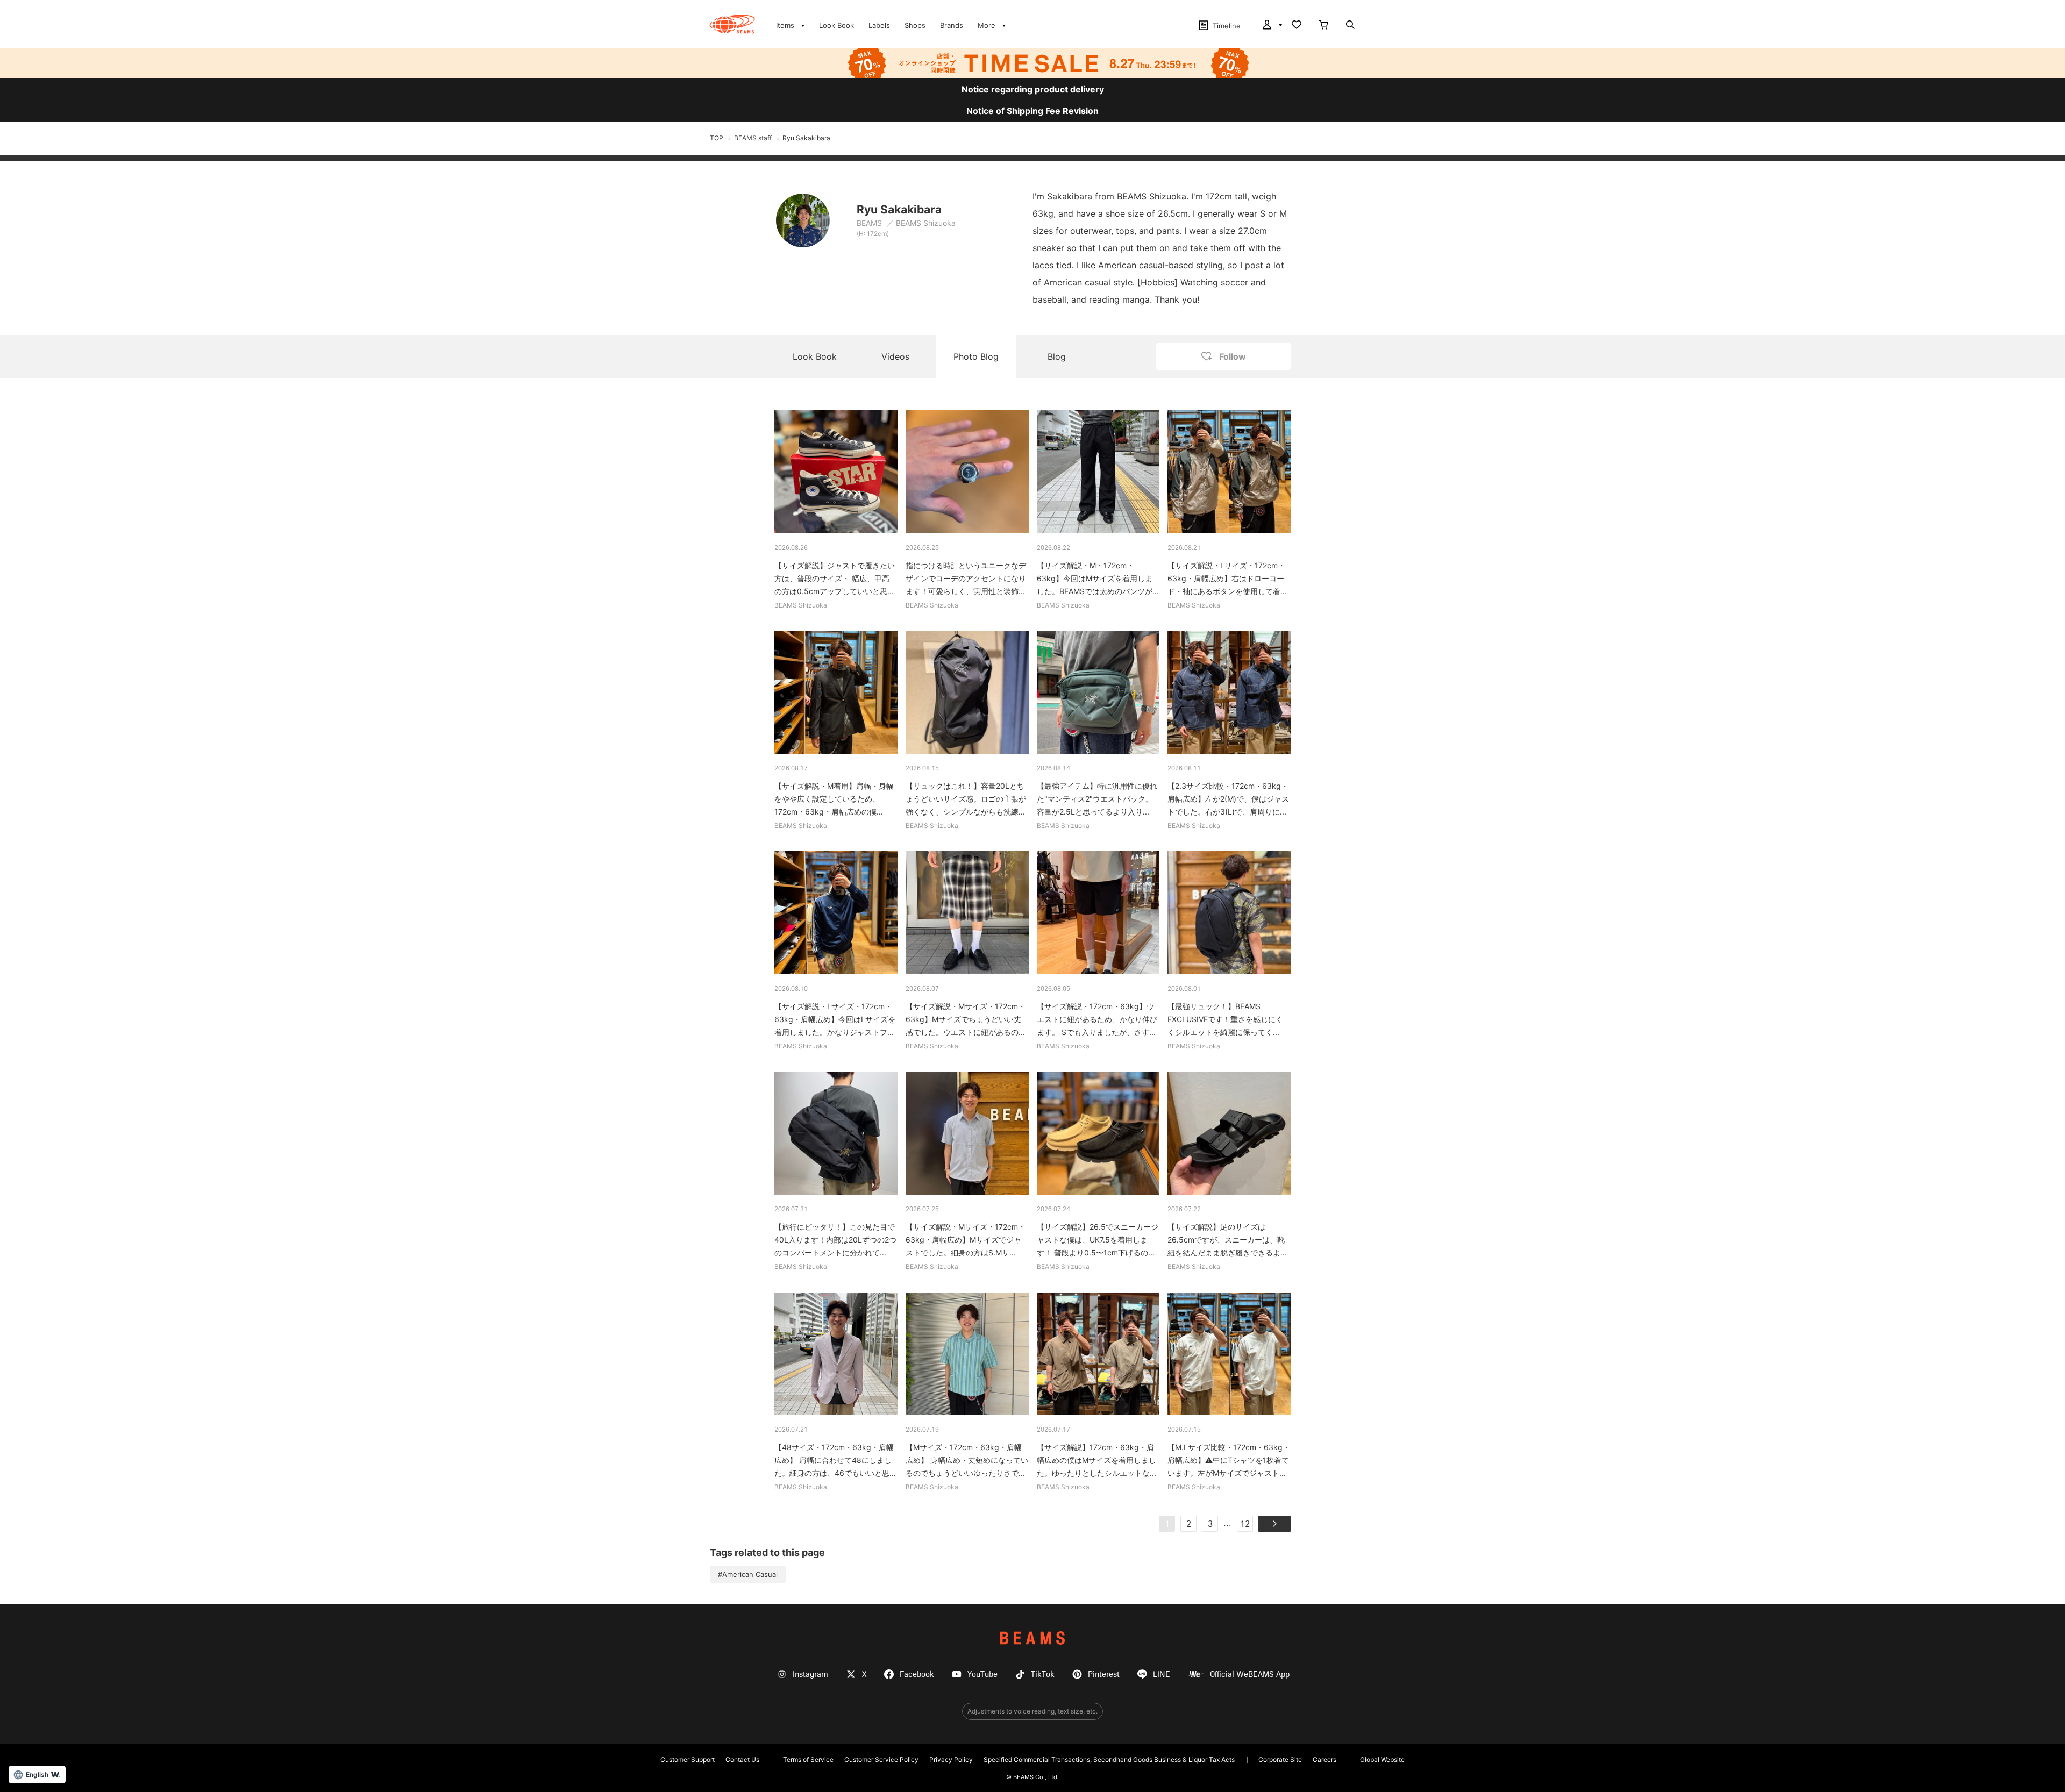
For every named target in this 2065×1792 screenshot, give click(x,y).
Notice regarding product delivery (1033, 89)
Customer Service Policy (881, 1759)
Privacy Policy (951, 1759)
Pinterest (1104, 1675)
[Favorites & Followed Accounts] (1297, 26)
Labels (879, 25)
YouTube (982, 1675)
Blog (1057, 356)
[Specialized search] (1350, 26)
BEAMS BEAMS (732, 24)
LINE (1162, 1675)
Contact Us (742, 1759)
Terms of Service (808, 1759)
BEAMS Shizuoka (926, 223)
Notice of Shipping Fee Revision (1032, 111)
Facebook (917, 1675)
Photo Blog (976, 356)
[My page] (1271, 26)
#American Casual (748, 1574)
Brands (952, 25)
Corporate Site (1280, 1759)
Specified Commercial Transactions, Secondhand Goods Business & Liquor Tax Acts (1109, 1759)
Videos (895, 356)
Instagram (810, 1675)
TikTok (1043, 1675)
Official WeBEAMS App (1250, 1675)
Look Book (836, 25)
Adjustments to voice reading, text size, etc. (1032, 1711)
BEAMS (870, 223)
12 (1245, 1525)
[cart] (1323, 26)
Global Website (1382, 1759)
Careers (1325, 1759)
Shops (915, 25)
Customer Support (688, 1759)
